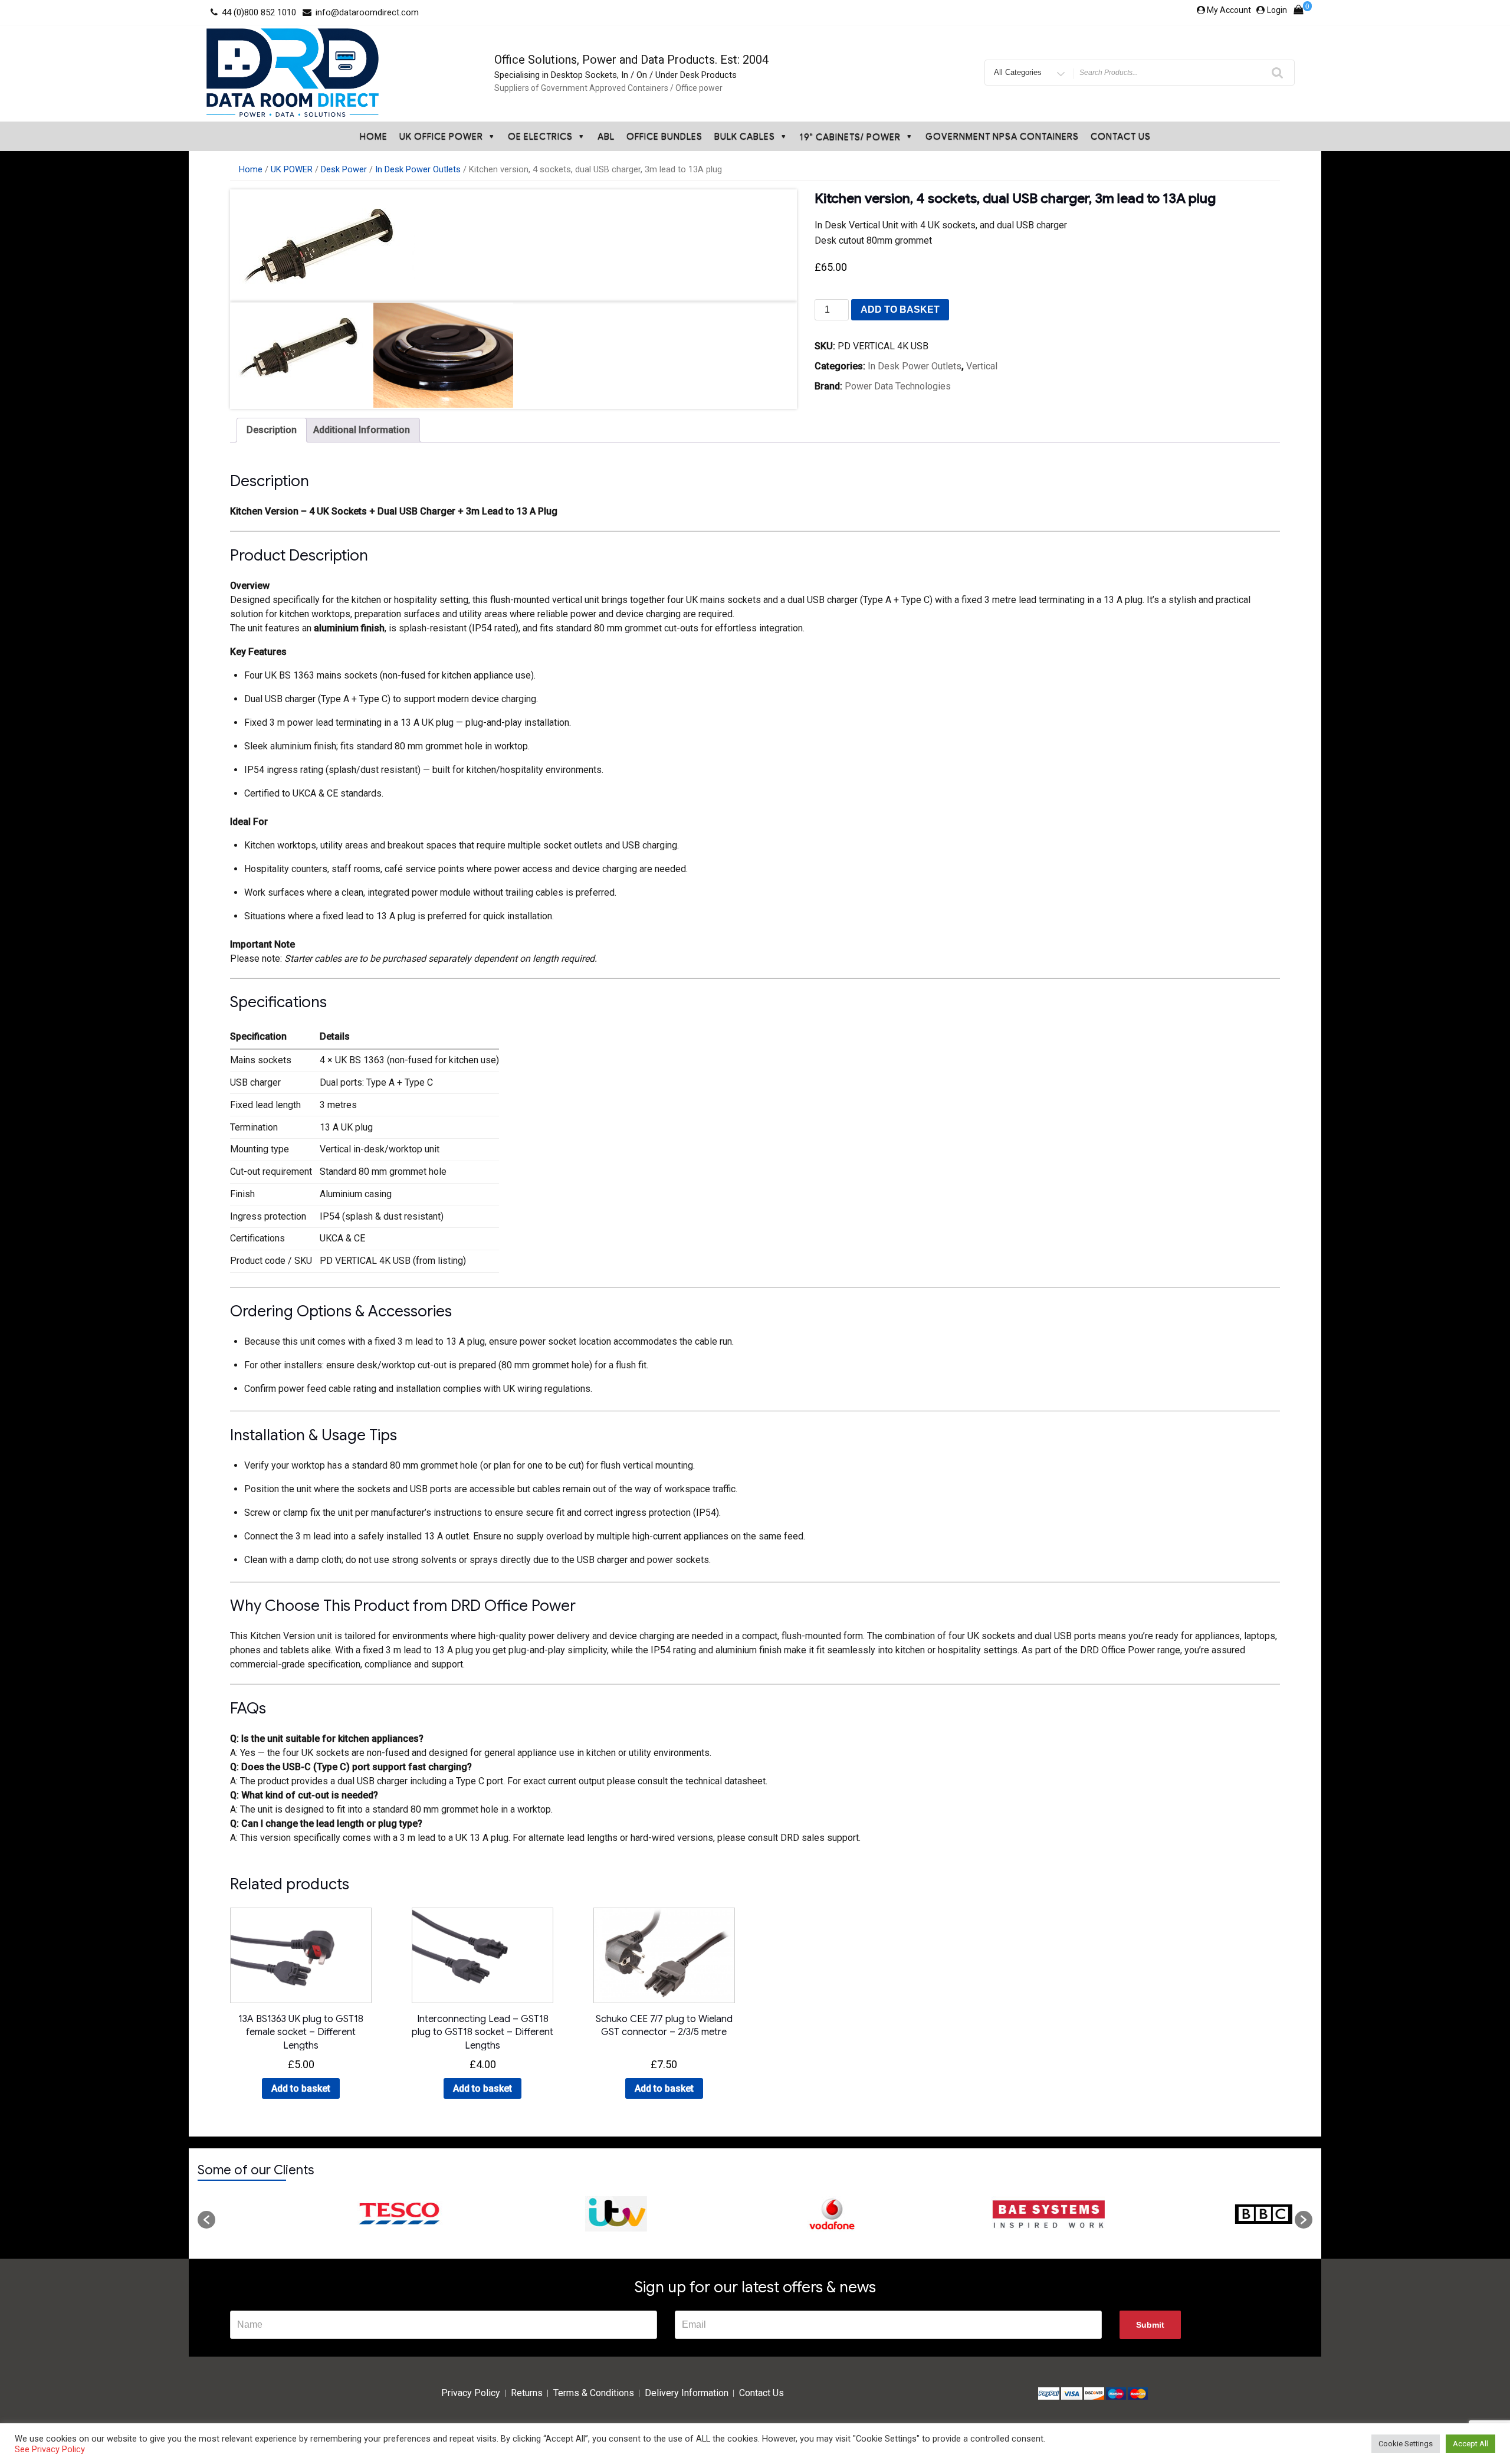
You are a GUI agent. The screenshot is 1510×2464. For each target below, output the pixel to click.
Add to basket (900, 309)
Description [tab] (272, 430)
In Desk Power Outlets (418, 169)
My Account (1229, 10)
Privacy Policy (471, 2393)
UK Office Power (441, 136)
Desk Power (344, 169)
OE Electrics (540, 136)
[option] (323, 2214)
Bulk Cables (745, 136)
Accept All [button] (1470, 2444)
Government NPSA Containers (1002, 136)
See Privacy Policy (50, 2449)
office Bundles (664, 136)
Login (1277, 10)
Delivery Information (687, 2393)
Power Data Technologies (898, 386)
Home (374, 136)
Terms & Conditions (594, 2393)
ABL (606, 136)
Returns (527, 2393)
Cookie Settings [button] (1406, 2444)
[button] (206, 2220)
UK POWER (292, 169)
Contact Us (1121, 136)
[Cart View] (1298, 12)
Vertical (982, 366)
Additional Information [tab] (362, 430)
